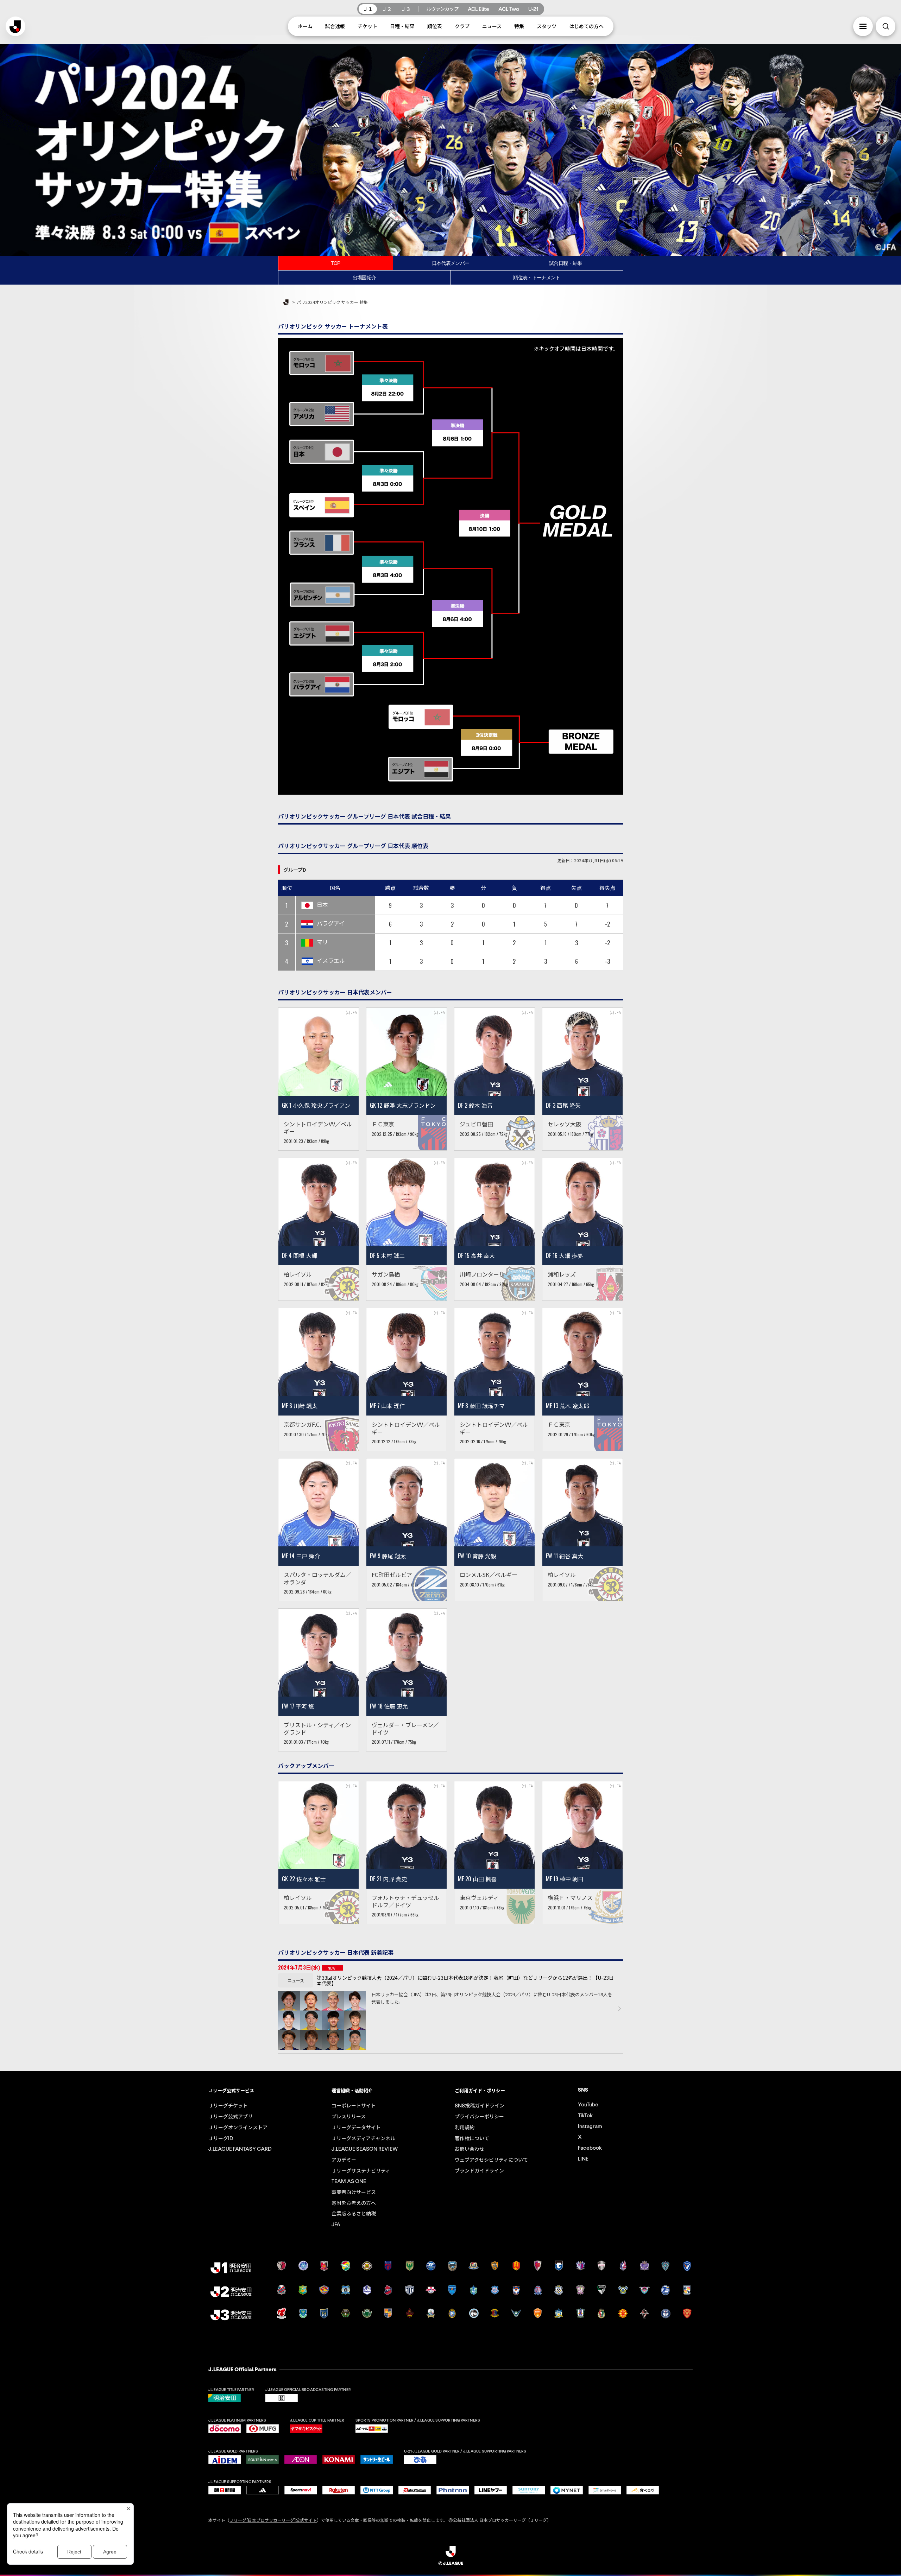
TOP (336, 263)
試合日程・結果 (565, 263)
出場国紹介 (364, 278)
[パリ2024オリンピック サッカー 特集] (450, 47)
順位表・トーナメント (537, 278)
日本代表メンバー (450, 263)
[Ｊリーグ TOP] (286, 303)
